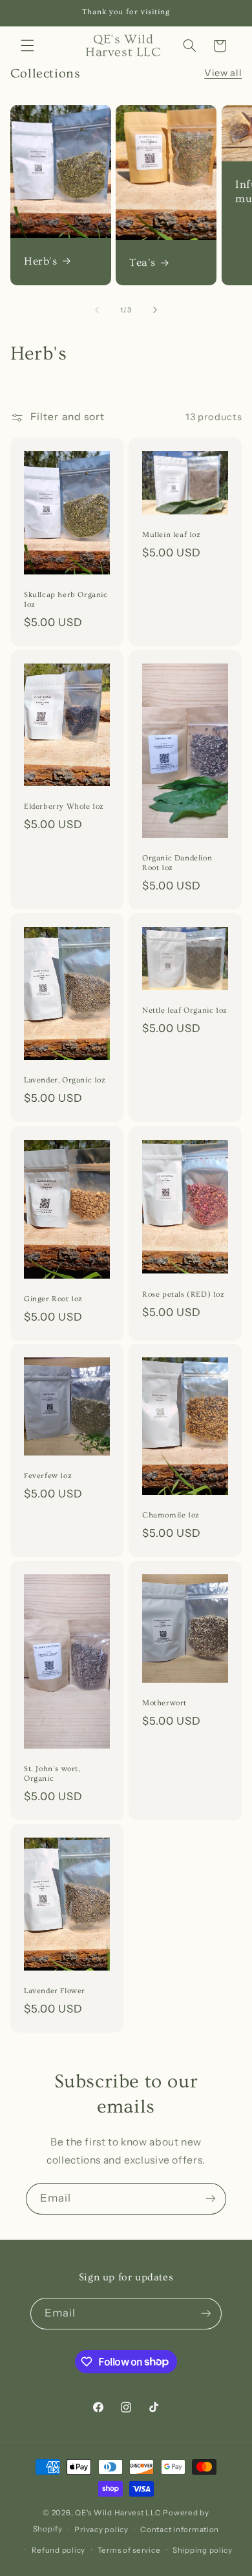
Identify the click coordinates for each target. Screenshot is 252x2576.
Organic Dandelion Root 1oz (177, 863)
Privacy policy (101, 2530)
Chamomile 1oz (171, 1515)
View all (223, 73)
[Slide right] (155, 310)
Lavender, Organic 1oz (65, 1081)
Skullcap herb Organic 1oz (66, 600)
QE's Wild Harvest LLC (118, 2513)
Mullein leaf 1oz (172, 535)
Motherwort (164, 1703)
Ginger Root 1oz (53, 1299)
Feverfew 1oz (48, 1476)
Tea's (142, 263)
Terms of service (129, 2550)
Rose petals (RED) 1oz (184, 1294)
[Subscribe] (211, 2199)
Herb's (41, 261)
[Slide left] (97, 310)
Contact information (180, 2530)
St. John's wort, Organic (52, 1774)
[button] (27, 46)
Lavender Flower (55, 1991)
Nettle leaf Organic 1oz (185, 1010)
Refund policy (59, 2550)
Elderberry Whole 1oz (64, 806)
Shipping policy (203, 2550)
